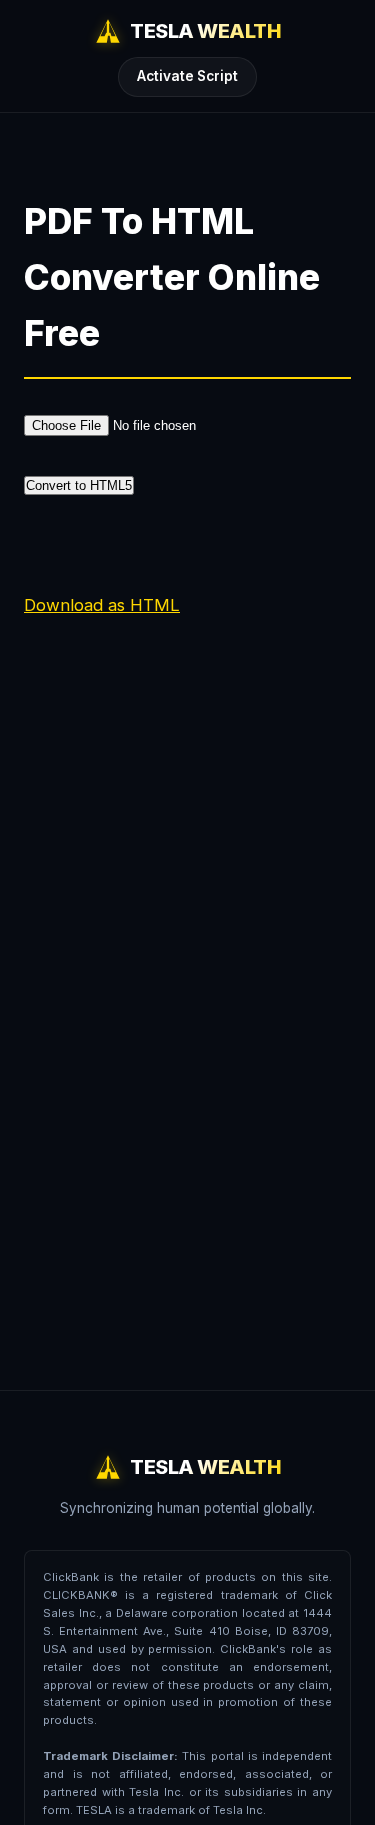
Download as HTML (102, 605)
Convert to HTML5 (79, 485)
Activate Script (187, 76)
